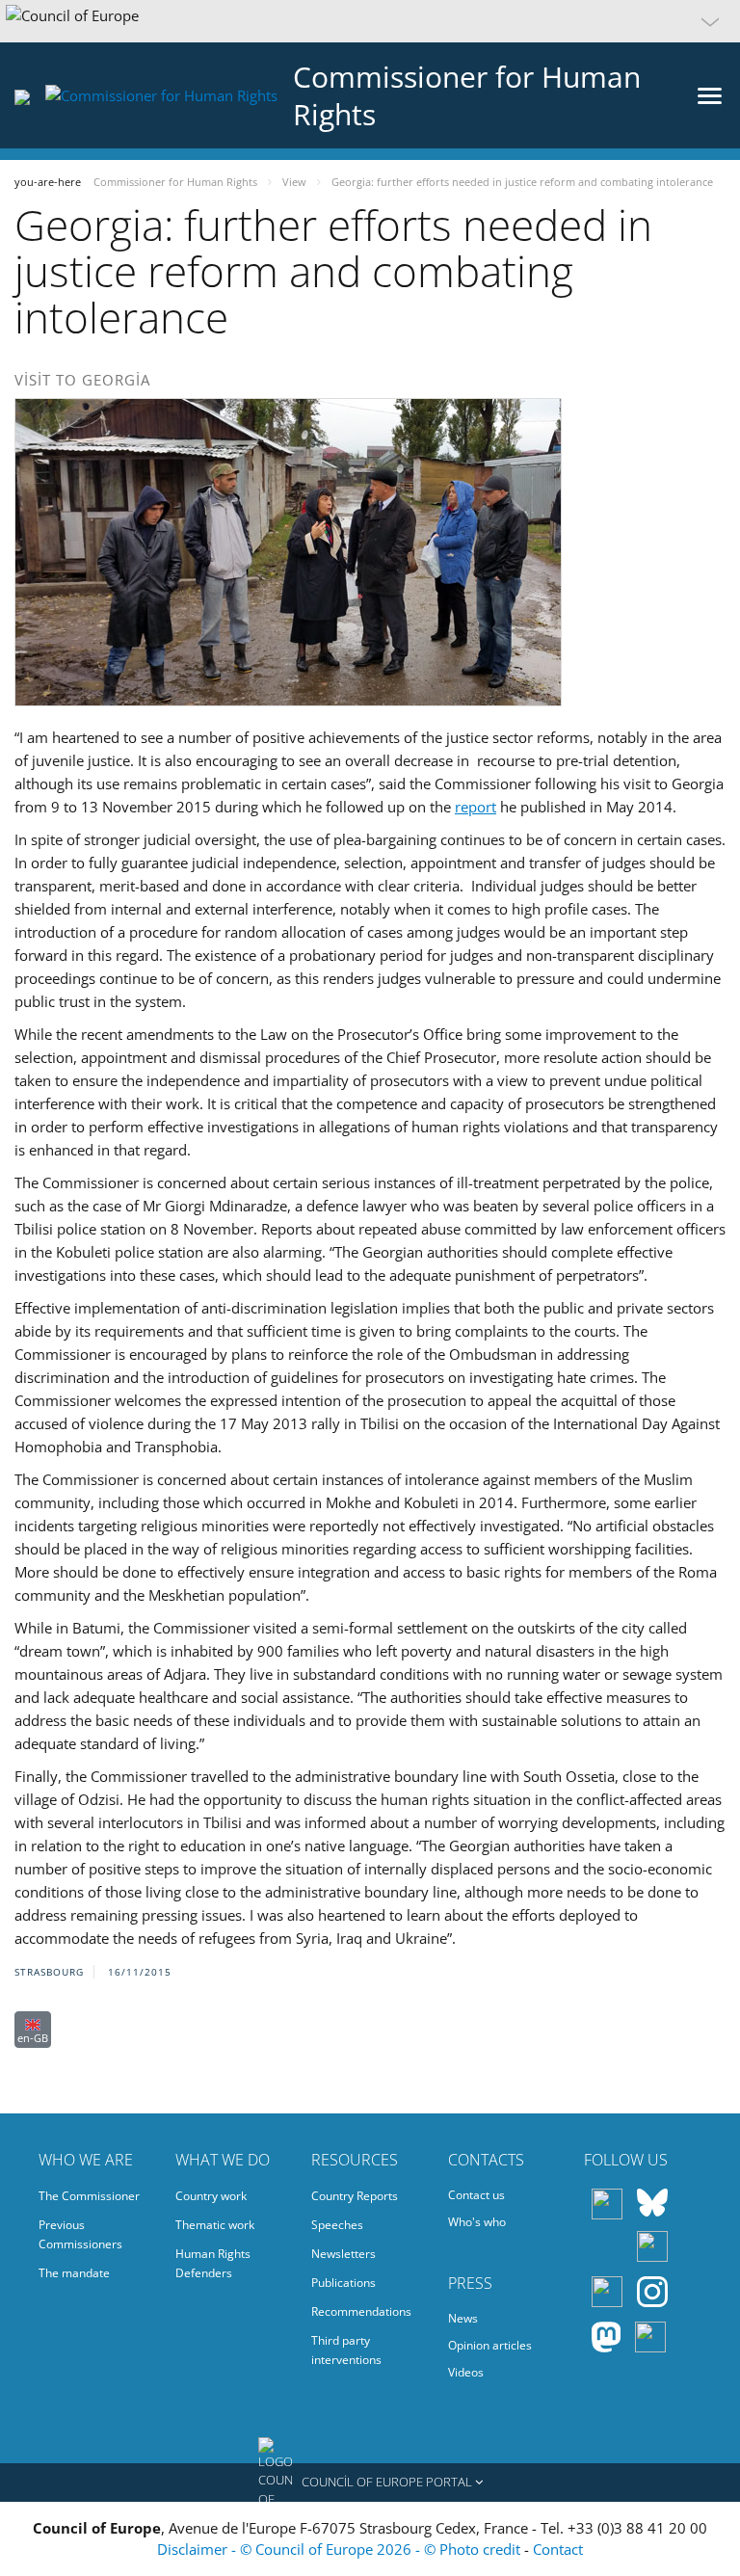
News (463, 2318)
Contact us (476, 2195)
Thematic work (215, 2225)
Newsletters (344, 2254)
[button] (370, 21)
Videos (466, 2372)
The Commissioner (89, 2196)
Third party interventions (346, 2350)
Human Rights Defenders (213, 2263)
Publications (344, 2283)
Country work (211, 2196)
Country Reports (355, 2196)
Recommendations (361, 2311)
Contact (558, 2549)
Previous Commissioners (80, 2234)
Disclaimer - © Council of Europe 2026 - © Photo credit (341, 2549)
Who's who (477, 2222)
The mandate (74, 2273)
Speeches (337, 2225)
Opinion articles (490, 2345)
